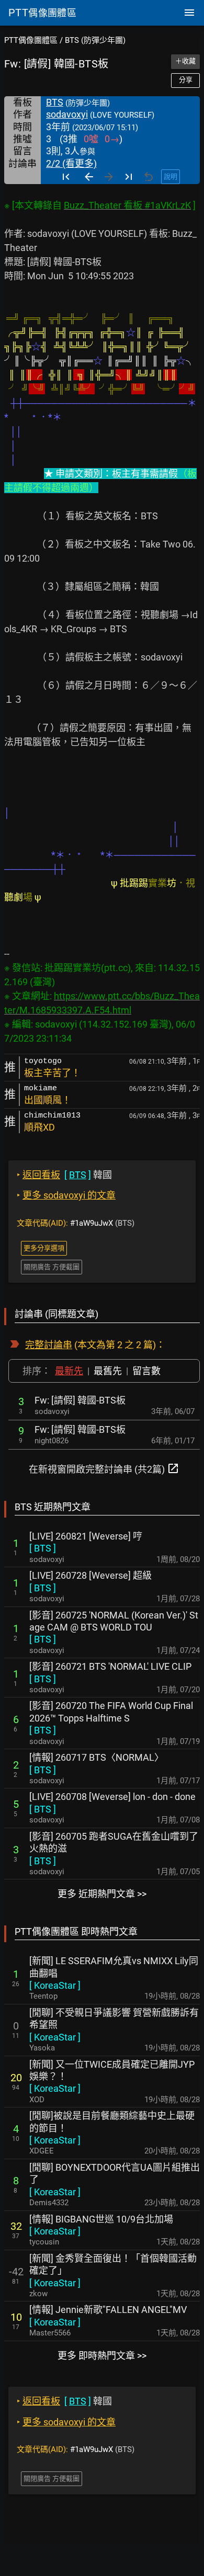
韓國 (64, 1175)
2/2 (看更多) (71, 163)
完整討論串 (49, 1345)
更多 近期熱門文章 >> (102, 1894)
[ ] (43, 1548)
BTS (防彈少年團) (95, 40)
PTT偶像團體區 (31, 40)
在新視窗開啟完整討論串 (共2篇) (104, 1468)
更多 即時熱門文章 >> (102, 2356)
